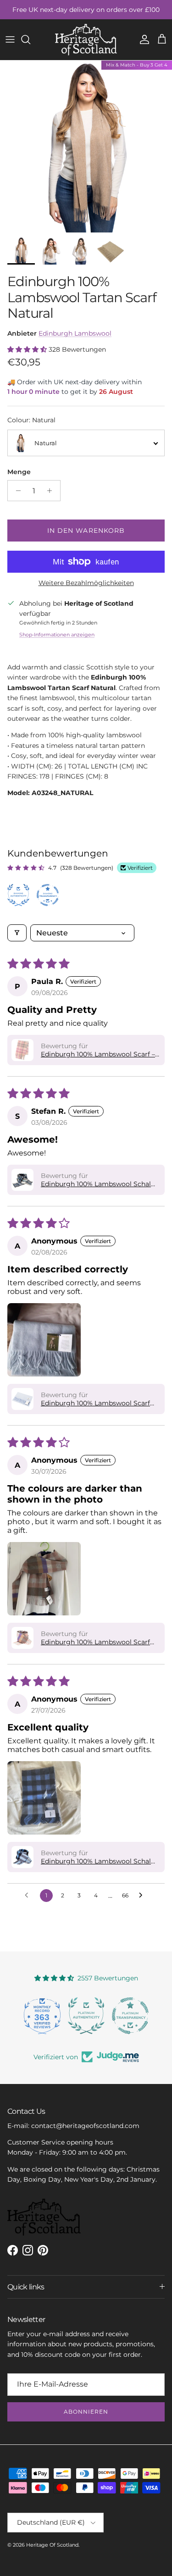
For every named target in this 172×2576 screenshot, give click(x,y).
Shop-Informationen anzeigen (57, 635)
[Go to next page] (143, 1896)
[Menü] (10, 39)
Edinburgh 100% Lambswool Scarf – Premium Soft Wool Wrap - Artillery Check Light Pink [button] (99, 1054)
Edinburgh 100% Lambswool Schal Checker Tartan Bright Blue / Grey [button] (96, 1184)
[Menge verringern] (16, 491)
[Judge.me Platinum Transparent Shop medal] (130, 2016)
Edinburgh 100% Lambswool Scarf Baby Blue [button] (95, 1403)
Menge (19, 472)
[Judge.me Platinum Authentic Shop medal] (86, 2016)
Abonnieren (86, 2412)
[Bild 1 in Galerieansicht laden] (86, 146)
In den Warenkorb (86, 531)
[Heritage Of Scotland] (86, 40)
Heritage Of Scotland (52, 2545)
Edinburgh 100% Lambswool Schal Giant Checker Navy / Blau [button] (96, 1861)
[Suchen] (30, 39)
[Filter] (17, 933)
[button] (28, 349)
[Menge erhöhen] (52, 491)
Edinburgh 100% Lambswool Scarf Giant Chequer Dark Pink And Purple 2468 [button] (100, 1642)
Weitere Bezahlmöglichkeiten (86, 583)
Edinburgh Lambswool (75, 333)
